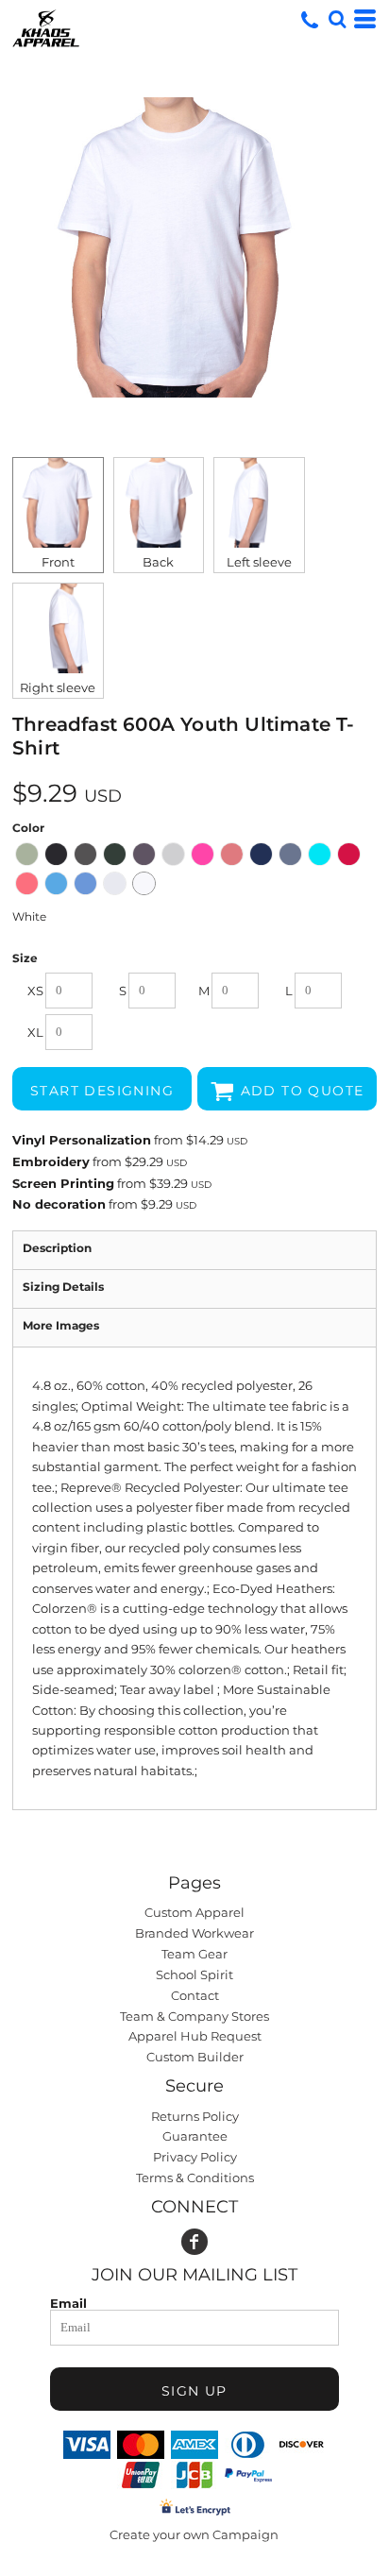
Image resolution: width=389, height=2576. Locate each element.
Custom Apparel (194, 1912)
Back (158, 562)
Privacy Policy (195, 2157)
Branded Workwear (194, 1933)
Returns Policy (195, 2116)
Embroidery (51, 1161)
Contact (195, 1995)
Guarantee (195, 2136)
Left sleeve (259, 562)
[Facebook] (194, 2242)
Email (68, 2303)
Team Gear (194, 1954)
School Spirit (194, 1974)
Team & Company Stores (194, 2016)
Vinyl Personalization (82, 1140)
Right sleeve (58, 687)
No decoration (59, 1204)
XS (35, 991)
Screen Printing (63, 1183)
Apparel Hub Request (195, 2036)
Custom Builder (195, 2057)
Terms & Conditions (195, 2178)
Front (58, 562)
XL (35, 1032)
